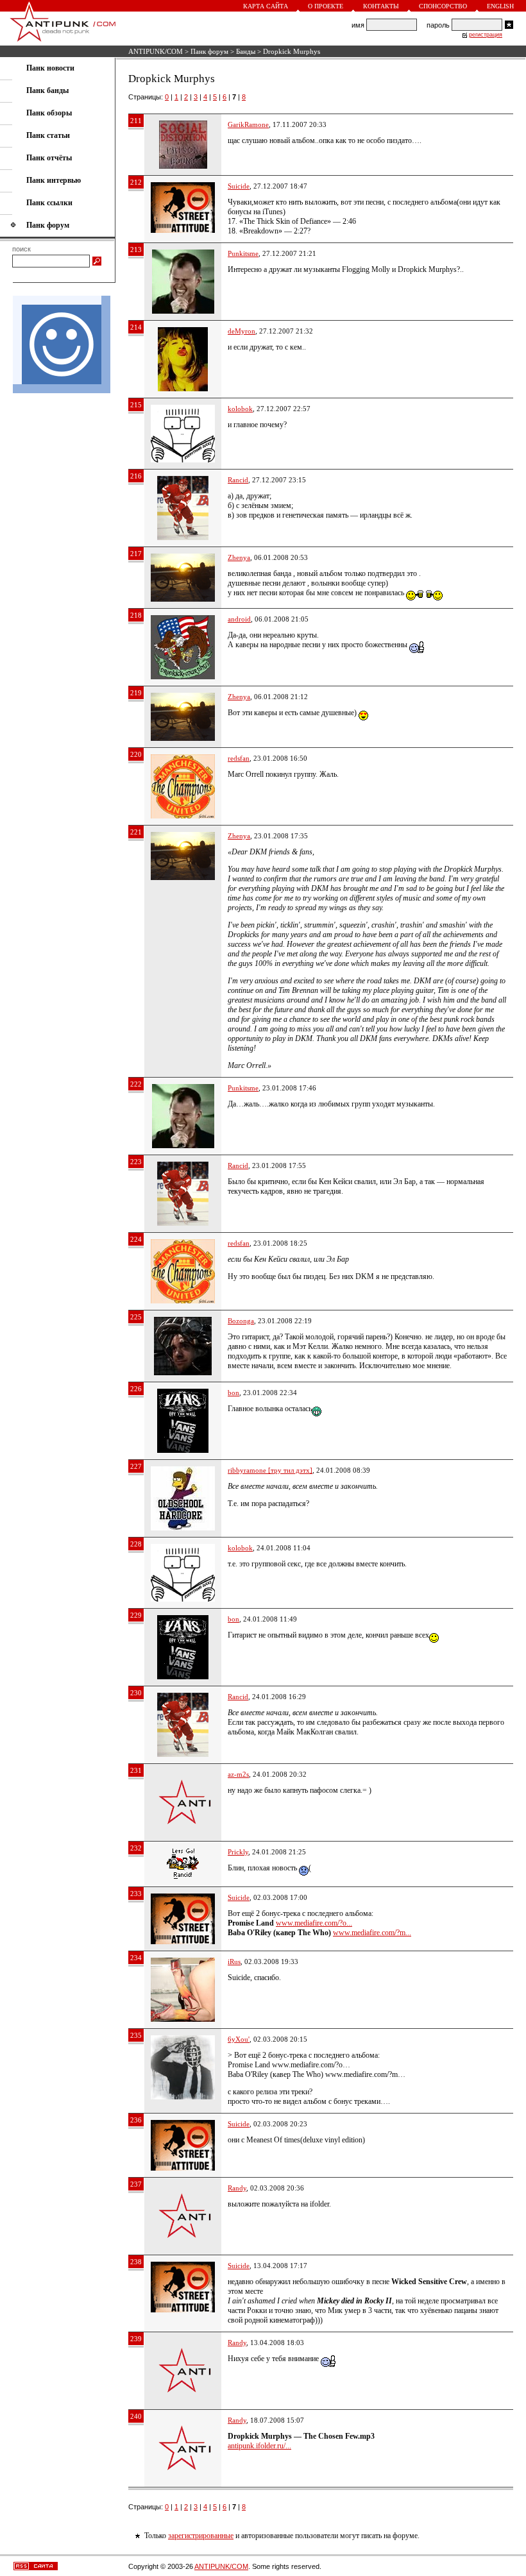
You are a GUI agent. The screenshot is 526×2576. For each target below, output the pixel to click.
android (239, 619)
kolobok (240, 409)
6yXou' (239, 2039)
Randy (237, 2188)
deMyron (242, 331)
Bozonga (241, 1321)
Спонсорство (443, 6)
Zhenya (239, 557)
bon (233, 1393)
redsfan (239, 758)
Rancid (238, 480)
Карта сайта (266, 6)
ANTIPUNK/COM (156, 51)
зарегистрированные (201, 2536)
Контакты (381, 6)
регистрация (486, 35)
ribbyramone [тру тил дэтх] (270, 1470)
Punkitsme (243, 253)
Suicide (239, 186)
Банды (246, 51)
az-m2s (238, 1774)
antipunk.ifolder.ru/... (259, 2446)
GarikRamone (248, 124)
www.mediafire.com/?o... (314, 1923)
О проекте (326, 6)
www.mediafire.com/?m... (372, 1933)
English (500, 6)
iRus (234, 1962)
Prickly (238, 1852)
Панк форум (209, 51)
